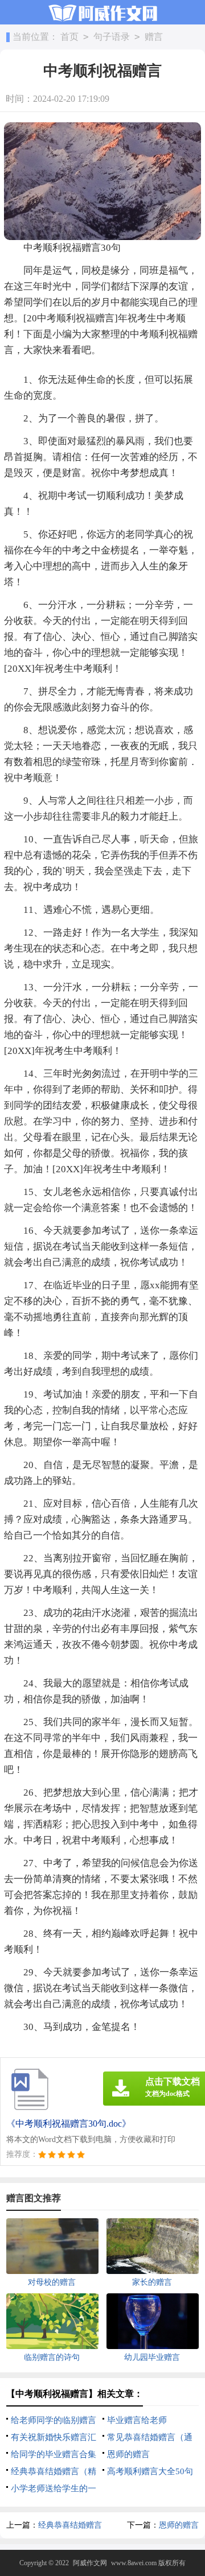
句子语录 (112, 37)
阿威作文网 (90, 2563)
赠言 (154, 37)
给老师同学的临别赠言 (54, 2420)
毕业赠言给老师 (137, 2420)
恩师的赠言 (128, 2454)
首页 (69, 37)
